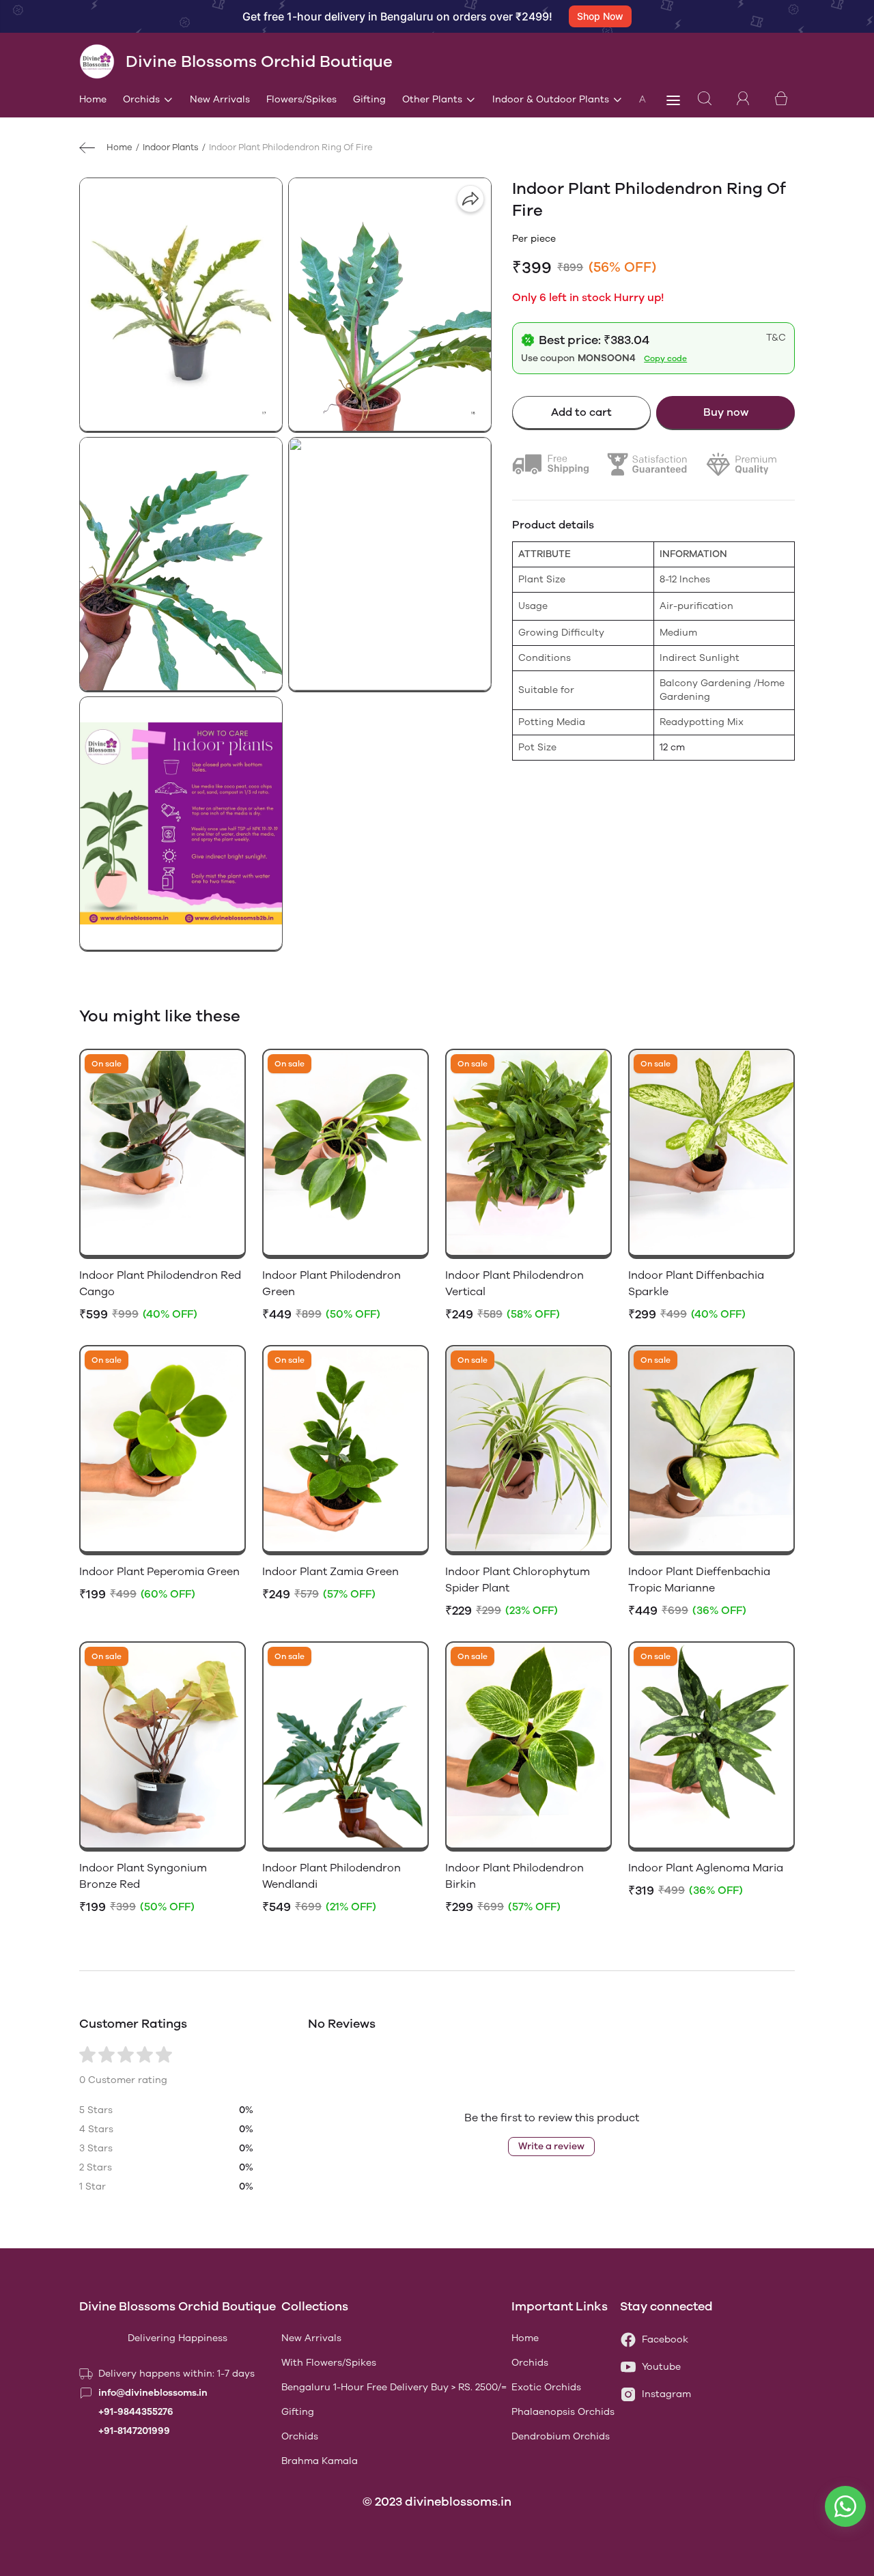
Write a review (551, 2146)
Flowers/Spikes (301, 99)
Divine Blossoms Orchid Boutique (178, 2306)
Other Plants (432, 99)
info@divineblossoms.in (153, 2393)
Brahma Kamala (320, 2461)
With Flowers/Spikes (329, 2363)
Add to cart (581, 412)
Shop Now (600, 16)
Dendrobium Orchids (561, 2436)
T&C (776, 338)
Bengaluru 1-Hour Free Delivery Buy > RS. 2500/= (394, 2387)
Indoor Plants (171, 147)
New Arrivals (220, 99)
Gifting (369, 99)
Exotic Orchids (546, 2387)
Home (93, 99)
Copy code (665, 358)
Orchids (141, 99)
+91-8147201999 (134, 2431)
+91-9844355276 (136, 2412)
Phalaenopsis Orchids (563, 2412)
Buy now (726, 412)
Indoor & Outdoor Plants (551, 99)
